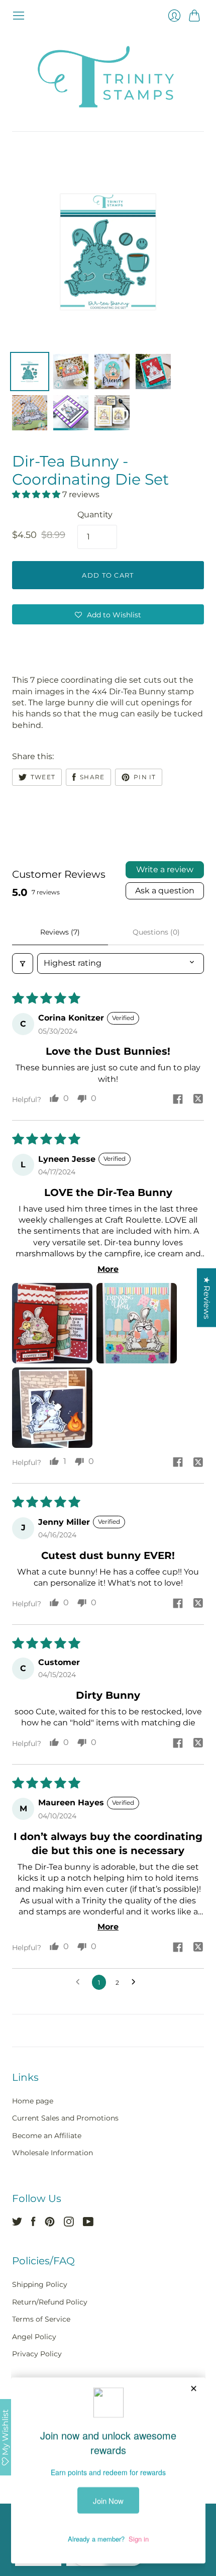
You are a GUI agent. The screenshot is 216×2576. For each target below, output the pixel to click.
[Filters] (23, 963)
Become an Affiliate (47, 2136)
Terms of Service (41, 2319)
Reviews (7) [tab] (60, 932)
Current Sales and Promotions (65, 2118)
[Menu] (19, 16)
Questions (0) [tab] (156, 932)
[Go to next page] (136, 1982)
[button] (37, 494)
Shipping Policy (40, 2284)
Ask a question (165, 891)
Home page (33, 2101)
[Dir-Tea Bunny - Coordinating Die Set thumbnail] (30, 372)
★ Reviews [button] (207, 1298)
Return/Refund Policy (50, 2302)
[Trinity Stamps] (108, 77)
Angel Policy (34, 2337)
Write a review (165, 869)
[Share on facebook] (178, 1100)
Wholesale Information (52, 2153)
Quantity (95, 515)
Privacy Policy (37, 2354)
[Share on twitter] (198, 1100)
